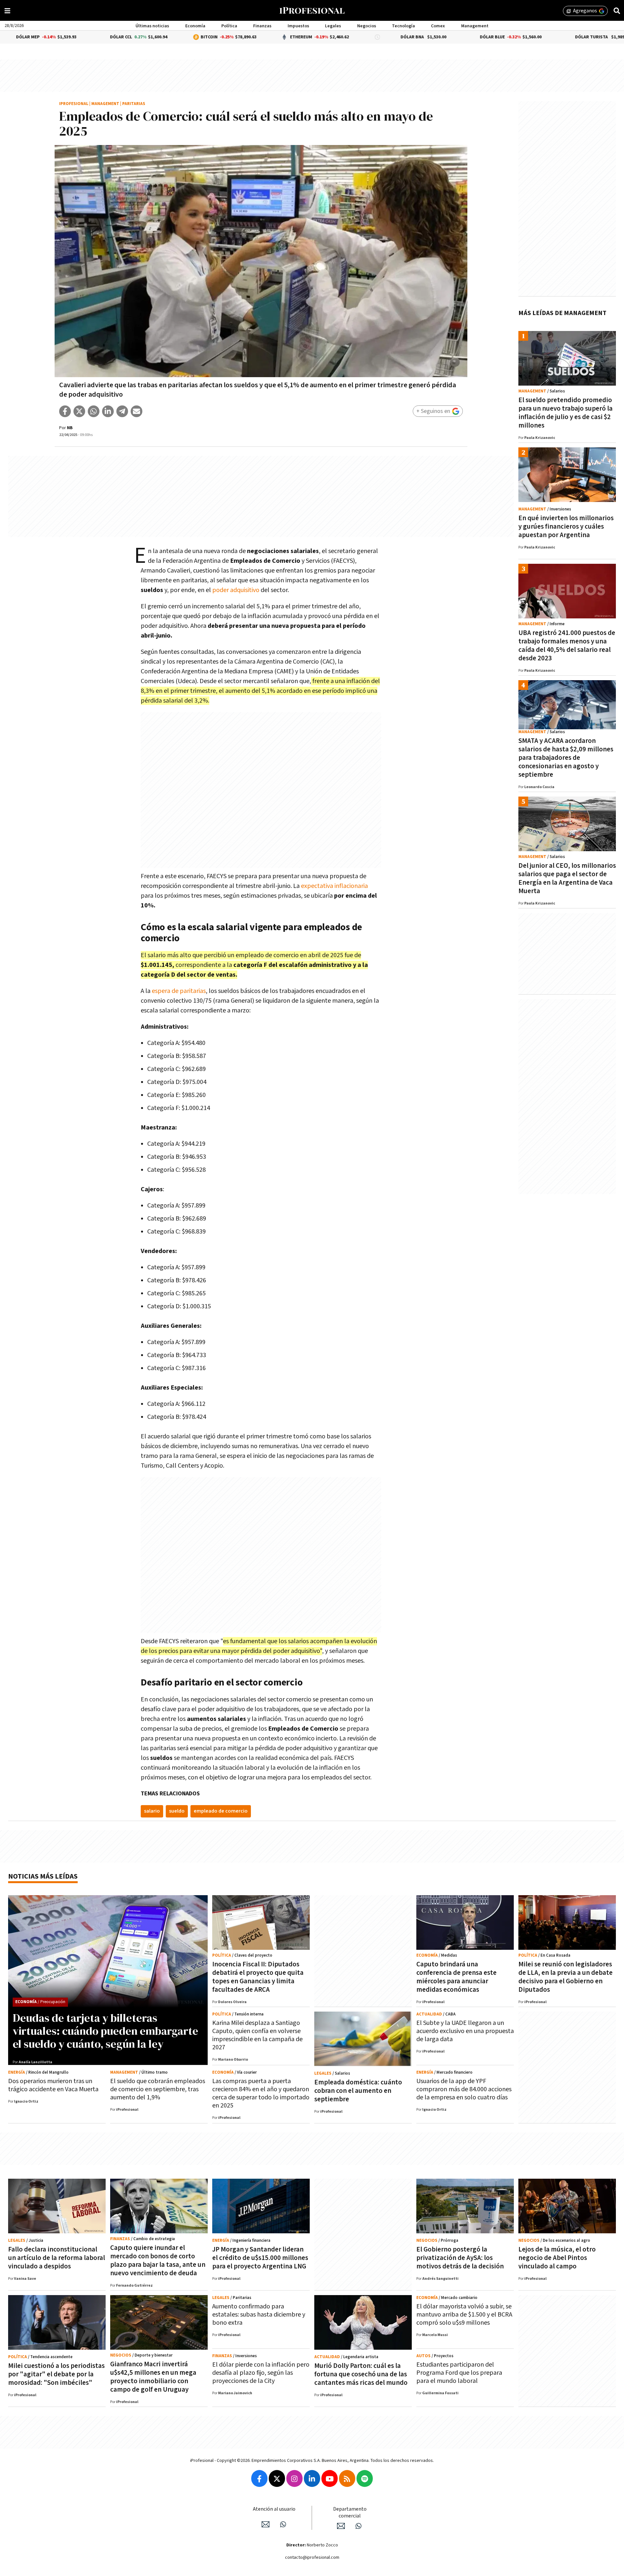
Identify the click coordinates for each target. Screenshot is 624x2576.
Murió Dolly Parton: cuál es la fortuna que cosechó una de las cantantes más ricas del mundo (361, 2374)
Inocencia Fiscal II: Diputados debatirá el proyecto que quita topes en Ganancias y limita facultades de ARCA (258, 1977)
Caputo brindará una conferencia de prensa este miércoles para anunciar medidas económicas (456, 1977)
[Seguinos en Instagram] (294, 2478)
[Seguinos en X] (277, 2478)
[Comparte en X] (79, 411)
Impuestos (298, 26)
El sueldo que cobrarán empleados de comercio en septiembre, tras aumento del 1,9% (158, 2089)
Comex (438, 26)
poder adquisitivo (236, 590)
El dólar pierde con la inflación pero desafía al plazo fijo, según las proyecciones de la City (261, 2373)
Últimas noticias (152, 26)
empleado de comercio (221, 1811)
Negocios (367, 26)
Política (229, 26)
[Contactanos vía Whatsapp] (283, 2524)
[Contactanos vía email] (266, 2524)
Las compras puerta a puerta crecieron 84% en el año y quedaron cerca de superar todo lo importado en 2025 (261, 2093)
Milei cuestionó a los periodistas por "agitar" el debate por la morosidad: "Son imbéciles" (56, 2374)
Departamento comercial (350, 2513)
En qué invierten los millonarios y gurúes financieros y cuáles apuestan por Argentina (566, 527)
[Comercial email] (341, 2526)
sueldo (177, 1811)
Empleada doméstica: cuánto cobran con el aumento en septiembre (358, 2091)
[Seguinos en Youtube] (330, 2478)
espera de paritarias (179, 991)
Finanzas (262, 26)
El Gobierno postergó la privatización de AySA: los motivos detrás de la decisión (460, 2258)
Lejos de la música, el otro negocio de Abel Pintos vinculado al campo (557, 2258)
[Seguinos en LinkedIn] (312, 2478)
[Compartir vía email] (136, 411)
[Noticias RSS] (347, 2478)
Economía (195, 26)
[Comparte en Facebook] (65, 411)
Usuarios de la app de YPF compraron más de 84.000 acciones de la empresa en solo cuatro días (464, 2089)
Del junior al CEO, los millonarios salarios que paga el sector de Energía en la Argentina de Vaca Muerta (567, 878)
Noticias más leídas (43, 1876)
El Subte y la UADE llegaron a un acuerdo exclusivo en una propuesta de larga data (465, 2031)
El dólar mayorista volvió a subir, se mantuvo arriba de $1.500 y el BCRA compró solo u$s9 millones (464, 2315)
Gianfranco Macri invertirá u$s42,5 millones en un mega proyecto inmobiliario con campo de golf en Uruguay (153, 2377)
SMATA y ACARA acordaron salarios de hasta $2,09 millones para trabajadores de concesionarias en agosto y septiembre (566, 758)
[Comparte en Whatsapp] (94, 411)
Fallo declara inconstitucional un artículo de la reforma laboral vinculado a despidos (57, 2258)
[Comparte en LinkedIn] (108, 411)
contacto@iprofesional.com (312, 2557)
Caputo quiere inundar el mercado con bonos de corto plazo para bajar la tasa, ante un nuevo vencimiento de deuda (158, 2260)
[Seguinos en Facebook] (259, 2478)
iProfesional (74, 104)
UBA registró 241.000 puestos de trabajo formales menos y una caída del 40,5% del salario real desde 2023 (567, 646)
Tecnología (403, 26)
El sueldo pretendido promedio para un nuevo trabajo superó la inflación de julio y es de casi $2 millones (565, 413)
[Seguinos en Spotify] (365, 2478)
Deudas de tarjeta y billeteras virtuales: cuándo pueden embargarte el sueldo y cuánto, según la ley (105, 2031)
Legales (333, 26)
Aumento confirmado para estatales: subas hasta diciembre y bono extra (259, 2315)
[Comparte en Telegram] (122, 411)
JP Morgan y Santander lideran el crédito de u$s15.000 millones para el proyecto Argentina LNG (260, 2258)
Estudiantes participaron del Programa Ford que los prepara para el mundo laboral (459, 2373)
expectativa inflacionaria (334, 886)
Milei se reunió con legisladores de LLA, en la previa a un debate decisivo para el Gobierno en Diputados (565, 1977)
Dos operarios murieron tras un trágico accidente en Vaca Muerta (53, 2085)
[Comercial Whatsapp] (358, 2526)
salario (152, 1811)
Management (475, 26)
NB (70, 428)
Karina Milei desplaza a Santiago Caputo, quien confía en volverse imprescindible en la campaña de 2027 (257, 2035)
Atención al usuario (274, 2509)
